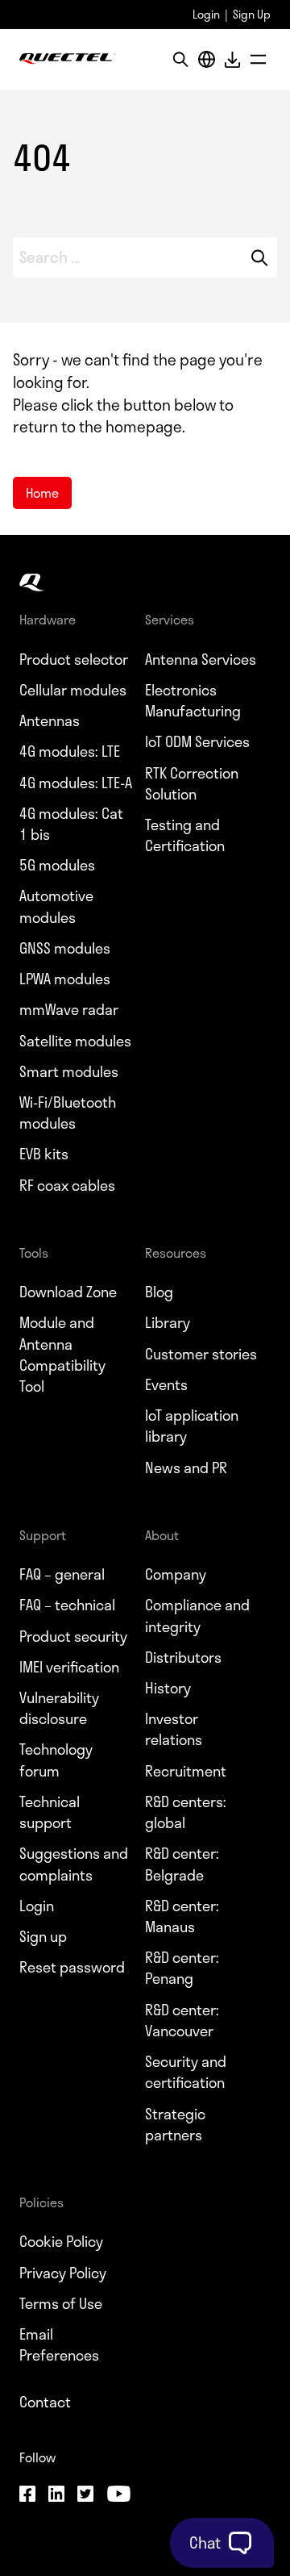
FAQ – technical (67, 1605)
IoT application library (192, 1426)
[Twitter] (85, 2496)
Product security (73, 1636)
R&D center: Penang (182, 1968)
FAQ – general (62, 1574)
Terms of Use (61, 2303)
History (168, 1688)
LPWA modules (65, 979)
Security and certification (186, 2072)
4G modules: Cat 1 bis (71, 824)
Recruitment (186, 1771)
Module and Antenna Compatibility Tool (62, 1354)
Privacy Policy (63, 2273)
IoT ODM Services (197, 741)
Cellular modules (73, 690)
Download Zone (68, 1292)
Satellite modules (75, 1041)
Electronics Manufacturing (193, 700)
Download (232, 59)
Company (176, 1574)
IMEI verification (69, 1667)
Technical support (50, 1812)
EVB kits (44, 1154)
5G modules (57, 865)
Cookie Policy (61, 2241)
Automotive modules (56, 906)
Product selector (74, 659)
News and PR (186, 1468)
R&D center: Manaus (182, 1916)
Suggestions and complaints (74, 1864)
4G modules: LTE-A (76, 783)
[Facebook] (27, 2496)
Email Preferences (59, 2344)
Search (260, 257)
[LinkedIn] (56, 2496)
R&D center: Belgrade (182, 1864)
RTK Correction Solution (192, 783)
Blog (159, 1292)
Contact (45, 2402)
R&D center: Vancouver (182, 2020)
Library (168, 1322)
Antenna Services (201, 659)
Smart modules (69, 1071)
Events (166, 1384)
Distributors (183, 1657)
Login (206, 14)
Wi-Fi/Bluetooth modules (68, 1113)
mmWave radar (69, 1009)
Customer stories (201, 1354)
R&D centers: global (186, 1812)
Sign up (43, 1936)
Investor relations (174, 1729)
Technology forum (56, 1760)
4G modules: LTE (70, 751)
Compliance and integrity (197, 1615)
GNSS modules (65, 948)
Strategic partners (175, 2124)
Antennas (50, 720)
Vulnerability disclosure (59, 1708)
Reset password (72, 1967)
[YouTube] (118, 2496)
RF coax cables (67, 1185)
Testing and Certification (185, 835)
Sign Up (252, 14)
